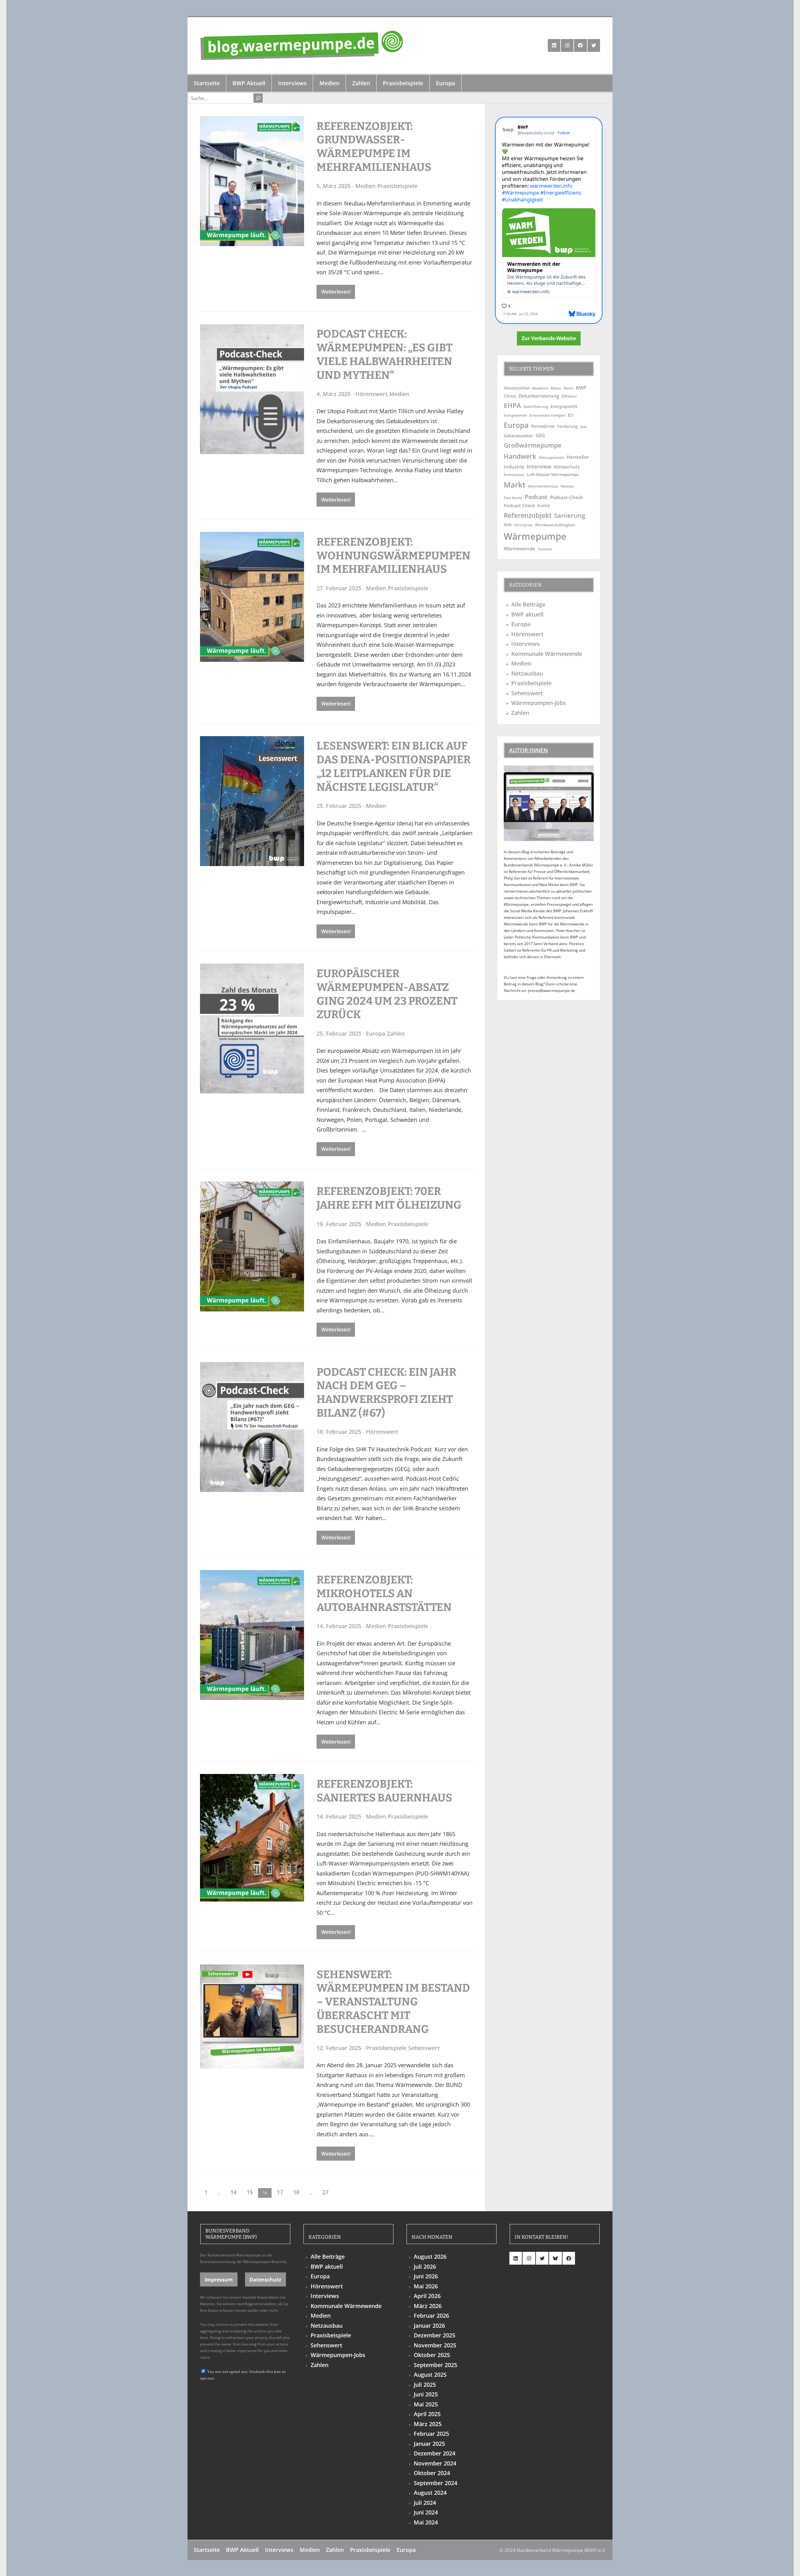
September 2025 (435, 2365)
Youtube (545, 549)
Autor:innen (528, 750)
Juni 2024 (426, 2512)
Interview (539, 466)
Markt (515, 485)
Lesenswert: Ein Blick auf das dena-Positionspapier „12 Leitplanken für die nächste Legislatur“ (394, 766)
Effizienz (569, 396)
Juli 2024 (425, 2503)
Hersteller (578, 457)
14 (233, 2192)
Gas (583, 426)
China (510, 396)
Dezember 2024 (435, 2453)
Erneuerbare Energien (547, 415)
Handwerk (520, 456)
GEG (540, 435)
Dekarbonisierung (539, 396)
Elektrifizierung (536, 406)
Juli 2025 (425, 2385)
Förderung (567, 426)
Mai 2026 (426, 2286)
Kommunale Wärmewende (547, 654)
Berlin (569, 388)
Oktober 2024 (432, 2473)
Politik (544, 506)
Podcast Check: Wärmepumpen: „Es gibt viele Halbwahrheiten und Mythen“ (385, 354)
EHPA (512, 405)
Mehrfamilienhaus (543, 486)
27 (325, 2192)
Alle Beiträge (528, 604)
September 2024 (435, 2483)
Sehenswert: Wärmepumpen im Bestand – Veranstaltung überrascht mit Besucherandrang (393, 2002)
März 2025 (428, 2424)
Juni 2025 (426, 2394)
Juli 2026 (425, 2266)
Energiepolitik (564, 406)
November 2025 (435, 2345)
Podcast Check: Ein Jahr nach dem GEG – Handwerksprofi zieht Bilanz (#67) (386, 1392)
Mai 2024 (426, 2522)
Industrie (514, 467)
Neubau (567, 486)
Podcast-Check (567, 497)
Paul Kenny (513, 498)
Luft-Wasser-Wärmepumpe (553, 474)
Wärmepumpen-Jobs (539, 703)
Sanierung (570, 515)
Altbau (556, 388)
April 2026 (427, 2296)
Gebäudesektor (518, 436)
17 (280, 2192)
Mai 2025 (426, 2404)
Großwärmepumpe (533, 445)
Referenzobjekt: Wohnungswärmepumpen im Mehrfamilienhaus (393, 556)
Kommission (514, 475)
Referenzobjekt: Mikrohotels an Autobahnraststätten (384, 1593)
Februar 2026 (431, 2316)
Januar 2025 (429, 2444)
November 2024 (435, 2463)
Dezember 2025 (435, 2335)
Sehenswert (424, 2048)
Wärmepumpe (535, 536)
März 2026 (428, 2306)
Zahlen (396, 1033)
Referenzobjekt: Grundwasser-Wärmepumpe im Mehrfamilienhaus (374, 147)
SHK (508, 525)
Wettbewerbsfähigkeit (555, 525)
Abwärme (540, 388)
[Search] (258, 98)
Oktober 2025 (432, 2355)
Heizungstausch (551, 458)
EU (571, 415)
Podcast (536, 497)
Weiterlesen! (336, 292)
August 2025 (430, 2375)
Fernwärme (543, 426)
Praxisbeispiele (397, 186)
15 (250, 2192)
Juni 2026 (426, 2276)
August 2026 (430, 2256)
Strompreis (523, 525)
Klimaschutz (567, 467)
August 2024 (430, 2493)
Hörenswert (371, 394)
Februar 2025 (431, 2434)
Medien (365, 186)
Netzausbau (527, 673)
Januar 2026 (429, 2326)
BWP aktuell (527, 614)
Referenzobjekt (528, 515)
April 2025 (427, 2414)
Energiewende (515, 415)
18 (296, 2192)
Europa (375, 1033)
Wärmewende (520, 548)
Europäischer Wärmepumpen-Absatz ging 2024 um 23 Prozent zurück (387, 994)
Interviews (525, 644)
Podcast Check (519, 505)
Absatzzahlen (517, 388)
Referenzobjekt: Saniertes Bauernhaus (384, 1791)
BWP (581, 388)
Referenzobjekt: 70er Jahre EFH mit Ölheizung (389, 1198)
